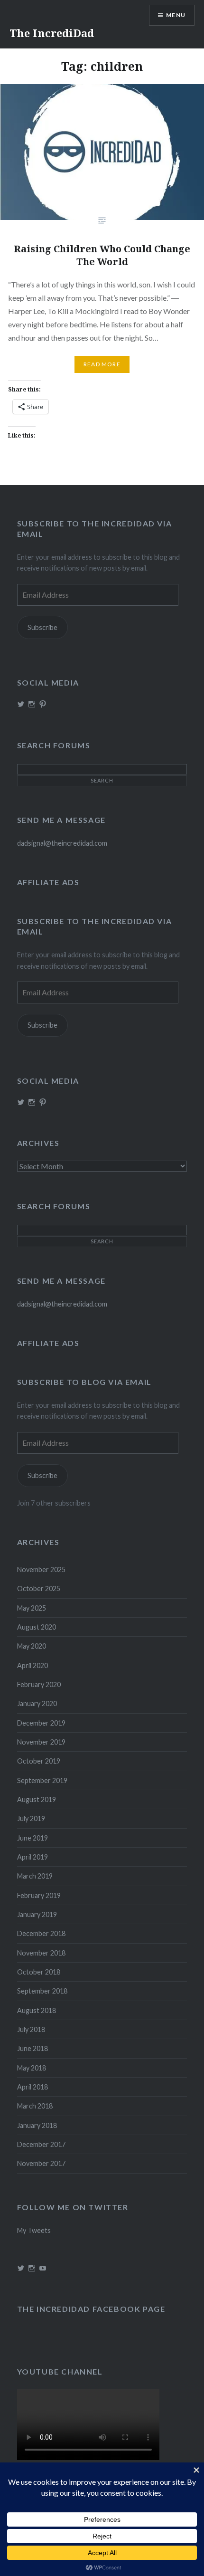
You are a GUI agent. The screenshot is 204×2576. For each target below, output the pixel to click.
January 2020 (37, 1703)
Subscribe (42, 627)
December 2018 (41, 1933)
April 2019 (32, 1857)
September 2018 (42, 1991)
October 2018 (39, 1972)
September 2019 (42, 1780)
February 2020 (39, 1684)
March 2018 (35, 2106)
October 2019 (39, 1761)
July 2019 (31, 1818)
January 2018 (37, 2125)
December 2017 (41, 2144)
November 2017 (41, 2163)
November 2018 (41, 1953)
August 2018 (37, 2010)
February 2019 (39, 1895)
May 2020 (32, 1646)
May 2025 (32, 1608)
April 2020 (32, 1665)
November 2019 (41, 1742)
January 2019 (37, 1914)
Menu (176, 15)
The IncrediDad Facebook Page (91, 2309)
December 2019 (41, 1723)
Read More (102, 364)
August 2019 (37, 1799)
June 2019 (32, 1838)
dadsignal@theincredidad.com (62, 843)
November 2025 (41, 1569)
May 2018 (32, 2068)
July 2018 (31, 2029)
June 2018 (32, 2048)
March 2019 (35, 1876)
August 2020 (37, 1627)
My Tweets (34, 2230)
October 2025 (39, 1589)
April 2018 (32, 2087)
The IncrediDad (52, 33)
